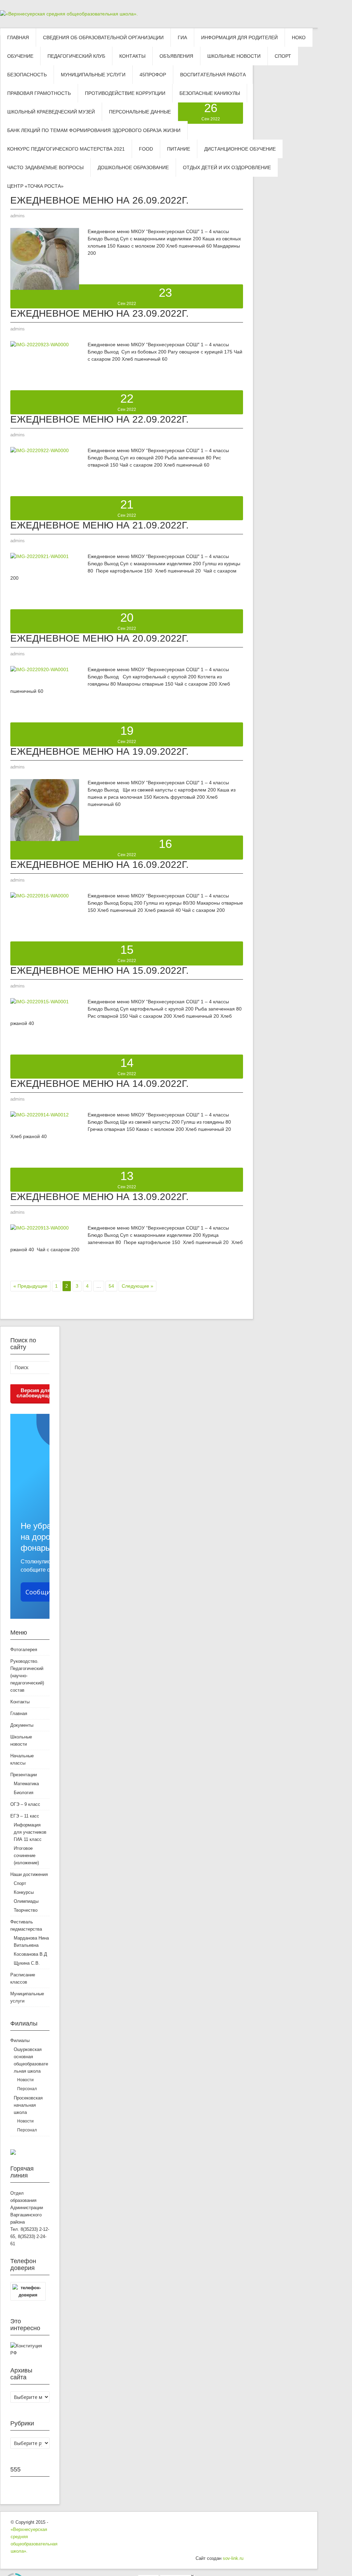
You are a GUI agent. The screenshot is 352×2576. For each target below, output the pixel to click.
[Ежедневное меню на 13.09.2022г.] (40, 1230)
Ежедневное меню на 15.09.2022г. (100, 970)
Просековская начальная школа (28, 2105)
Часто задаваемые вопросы (45, 167)
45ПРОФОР (153, 75)
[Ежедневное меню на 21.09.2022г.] (40, 558)
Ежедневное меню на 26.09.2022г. (100, 200)
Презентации (24, 1775)
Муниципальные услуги (93, 75)
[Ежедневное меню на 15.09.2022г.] (40, 1004)
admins (18, 216)
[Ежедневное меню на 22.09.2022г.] (40, 452)
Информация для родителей (239, 37)
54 (111, 1286)
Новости (25, 2080)
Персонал (27, 2089)
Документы (22, 1725)
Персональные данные (140, 112)
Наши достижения (29, 1874)
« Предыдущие (30, 1286)
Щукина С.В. (27, 1963)
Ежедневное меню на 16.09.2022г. (100, 865)
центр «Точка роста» (35, 186)
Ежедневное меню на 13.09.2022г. (100, 1197)
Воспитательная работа (213, 75)
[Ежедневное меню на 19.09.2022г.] (45, 839)
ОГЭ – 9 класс (25, 1804)
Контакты (132, 56)
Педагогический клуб (76, 56)
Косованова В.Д (30, 1954)
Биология (24, 1793)
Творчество (26, 1910)
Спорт (20, 1883)
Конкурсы (24, 1892)
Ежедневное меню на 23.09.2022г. (100, 313)
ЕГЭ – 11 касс (25, 1816)
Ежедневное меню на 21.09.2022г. (100, 525)
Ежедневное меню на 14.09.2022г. (100, 1084)
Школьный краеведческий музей (51, 112)
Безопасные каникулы (210, 93)
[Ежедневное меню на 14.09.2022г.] (40, 1117)
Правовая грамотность (39, 93)
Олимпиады (26, 1901)
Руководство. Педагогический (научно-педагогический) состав (27, 1676)
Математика (26, 1784)
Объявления (176, 56)
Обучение (20, 56)
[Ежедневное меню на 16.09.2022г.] (40, 898)
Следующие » (137, 1286)
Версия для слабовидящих (36, 1393)
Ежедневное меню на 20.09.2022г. (100, 638)
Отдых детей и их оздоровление (227, 167)
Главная (18, 37)
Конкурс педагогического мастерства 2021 (66, 149)
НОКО (299, 37)
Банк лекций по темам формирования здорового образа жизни (94, 130)
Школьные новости (234, 56)
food (146, 149)
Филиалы (20, 2040)
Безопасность (27, 75)
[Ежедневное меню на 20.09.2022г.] (40, 672)
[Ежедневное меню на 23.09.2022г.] (40, 347)
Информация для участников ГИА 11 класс (30, 1832)
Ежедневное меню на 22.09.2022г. (100, 419)
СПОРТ (283, 56)
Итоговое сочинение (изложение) (26, 1855)
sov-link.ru (233, 2558)
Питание (179, 149)
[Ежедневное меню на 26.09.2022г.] (45, 288)
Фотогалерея (24, 1650)
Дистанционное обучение (240, 149)
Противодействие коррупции (125, 93)
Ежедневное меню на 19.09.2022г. (100, 751)
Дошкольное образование (133, 167)
